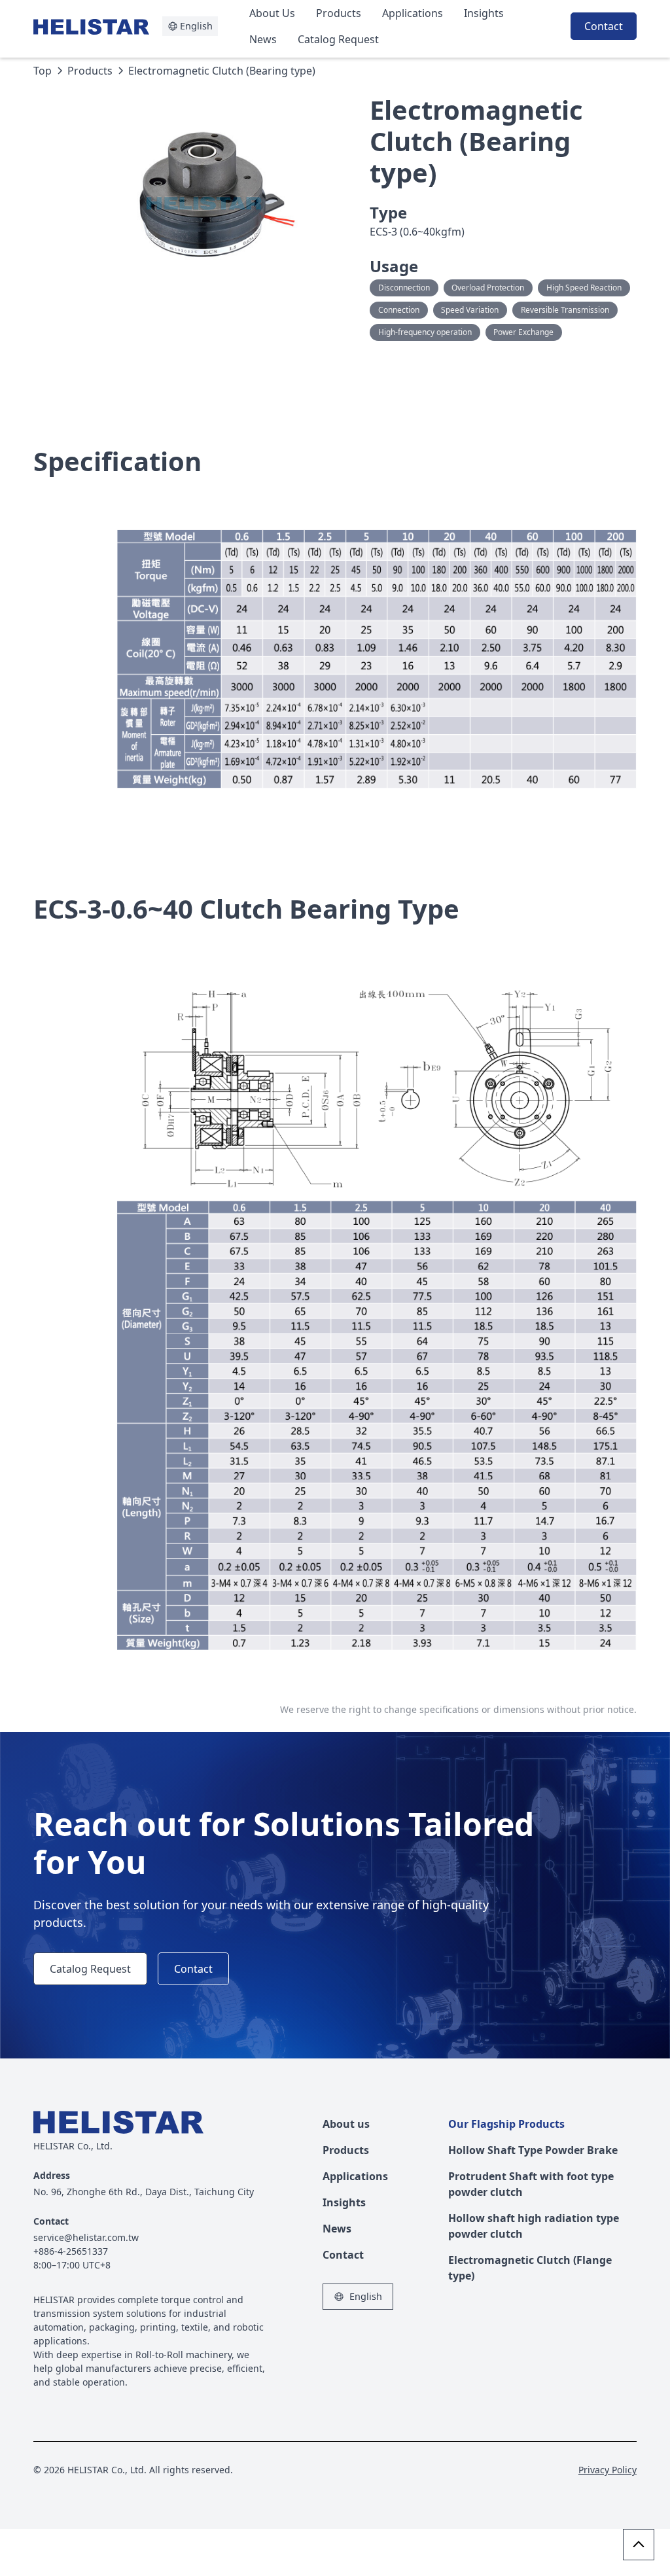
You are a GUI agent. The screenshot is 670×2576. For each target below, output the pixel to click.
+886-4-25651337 (71, 2251)
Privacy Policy (608, 2470)
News (263, 39)
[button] (190, 26)
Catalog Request (338, 39)
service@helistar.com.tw (86, 2237)
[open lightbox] (217, 194)
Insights (484, 13)
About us (346, 2124)
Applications (413, 13)
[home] (98, 26)
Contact (604, 26)
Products (339, 13)
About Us (272, 13)
